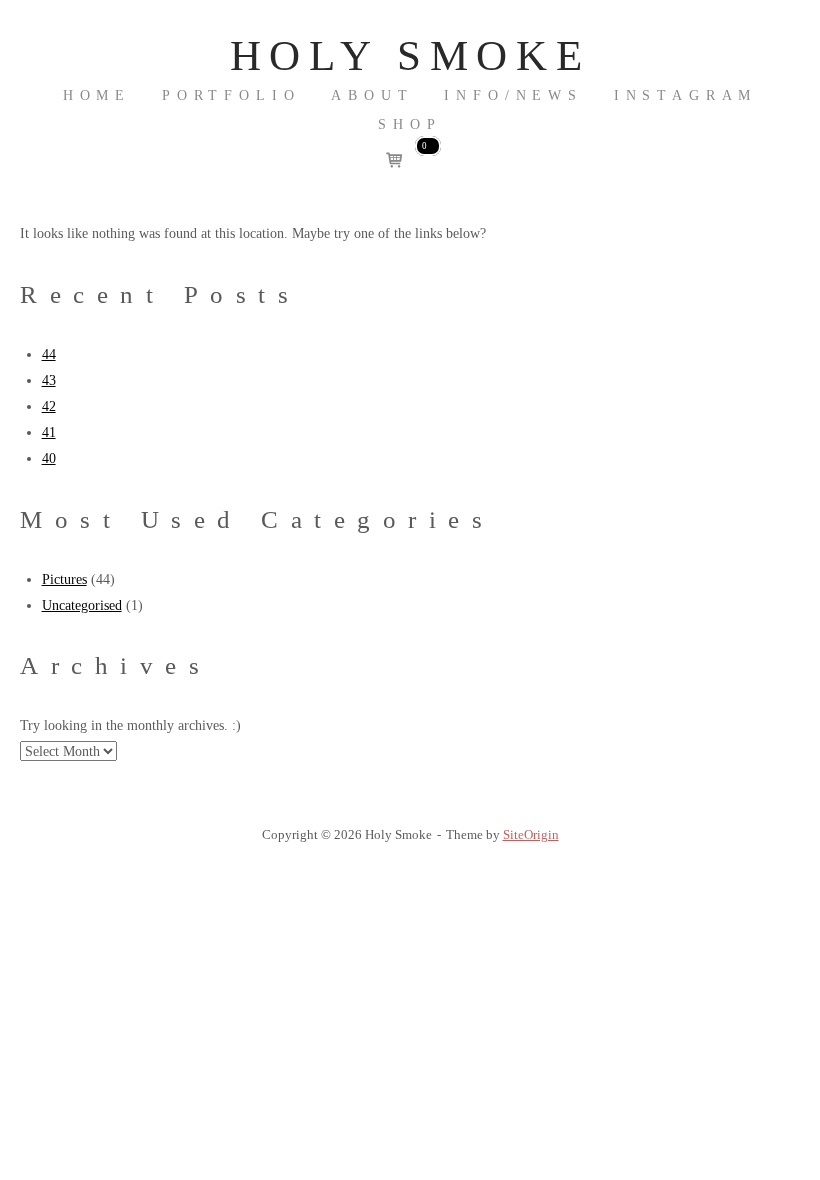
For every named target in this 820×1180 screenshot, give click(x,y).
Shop (409, 124)
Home (97, 95)
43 (49, 380)
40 (49, 458)
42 (49, 406)
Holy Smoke (410, 55)
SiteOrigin (531, 834)
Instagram (686, 95)
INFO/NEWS (513, 95)
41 (49, 432)
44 (49, 354)
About (372, 95)
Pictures (64, 579)
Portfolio (231, 95)
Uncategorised (82, 605)
